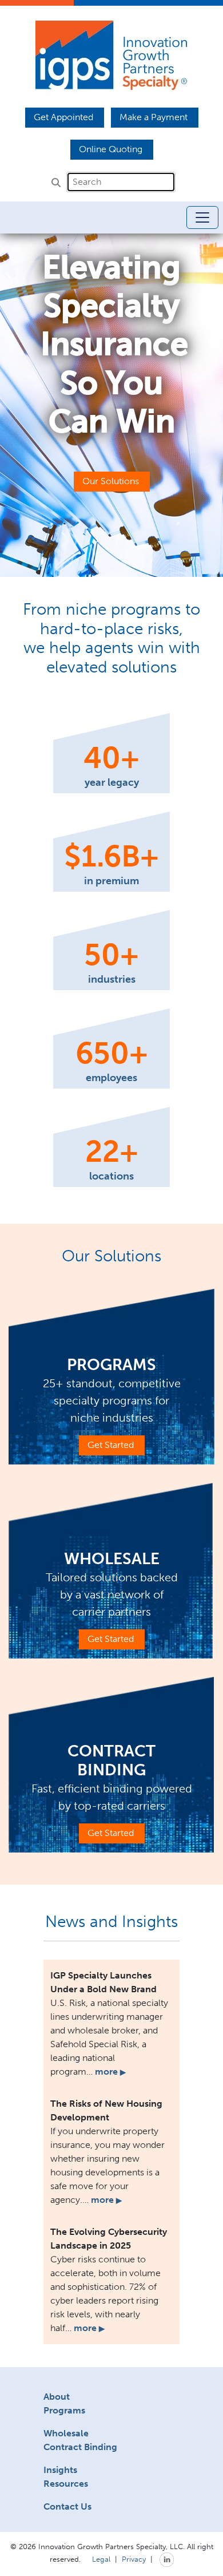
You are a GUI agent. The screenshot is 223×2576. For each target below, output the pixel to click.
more (110, 2072)
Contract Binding (80, 2447)
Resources (66, 2484)
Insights (60, 2470)
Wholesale (66, 2433)
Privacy (134, 2558)
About (57, 2397)
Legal (101, 2558)
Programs (64, 2410)
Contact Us (67, 2506)
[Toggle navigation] (202, 217)
